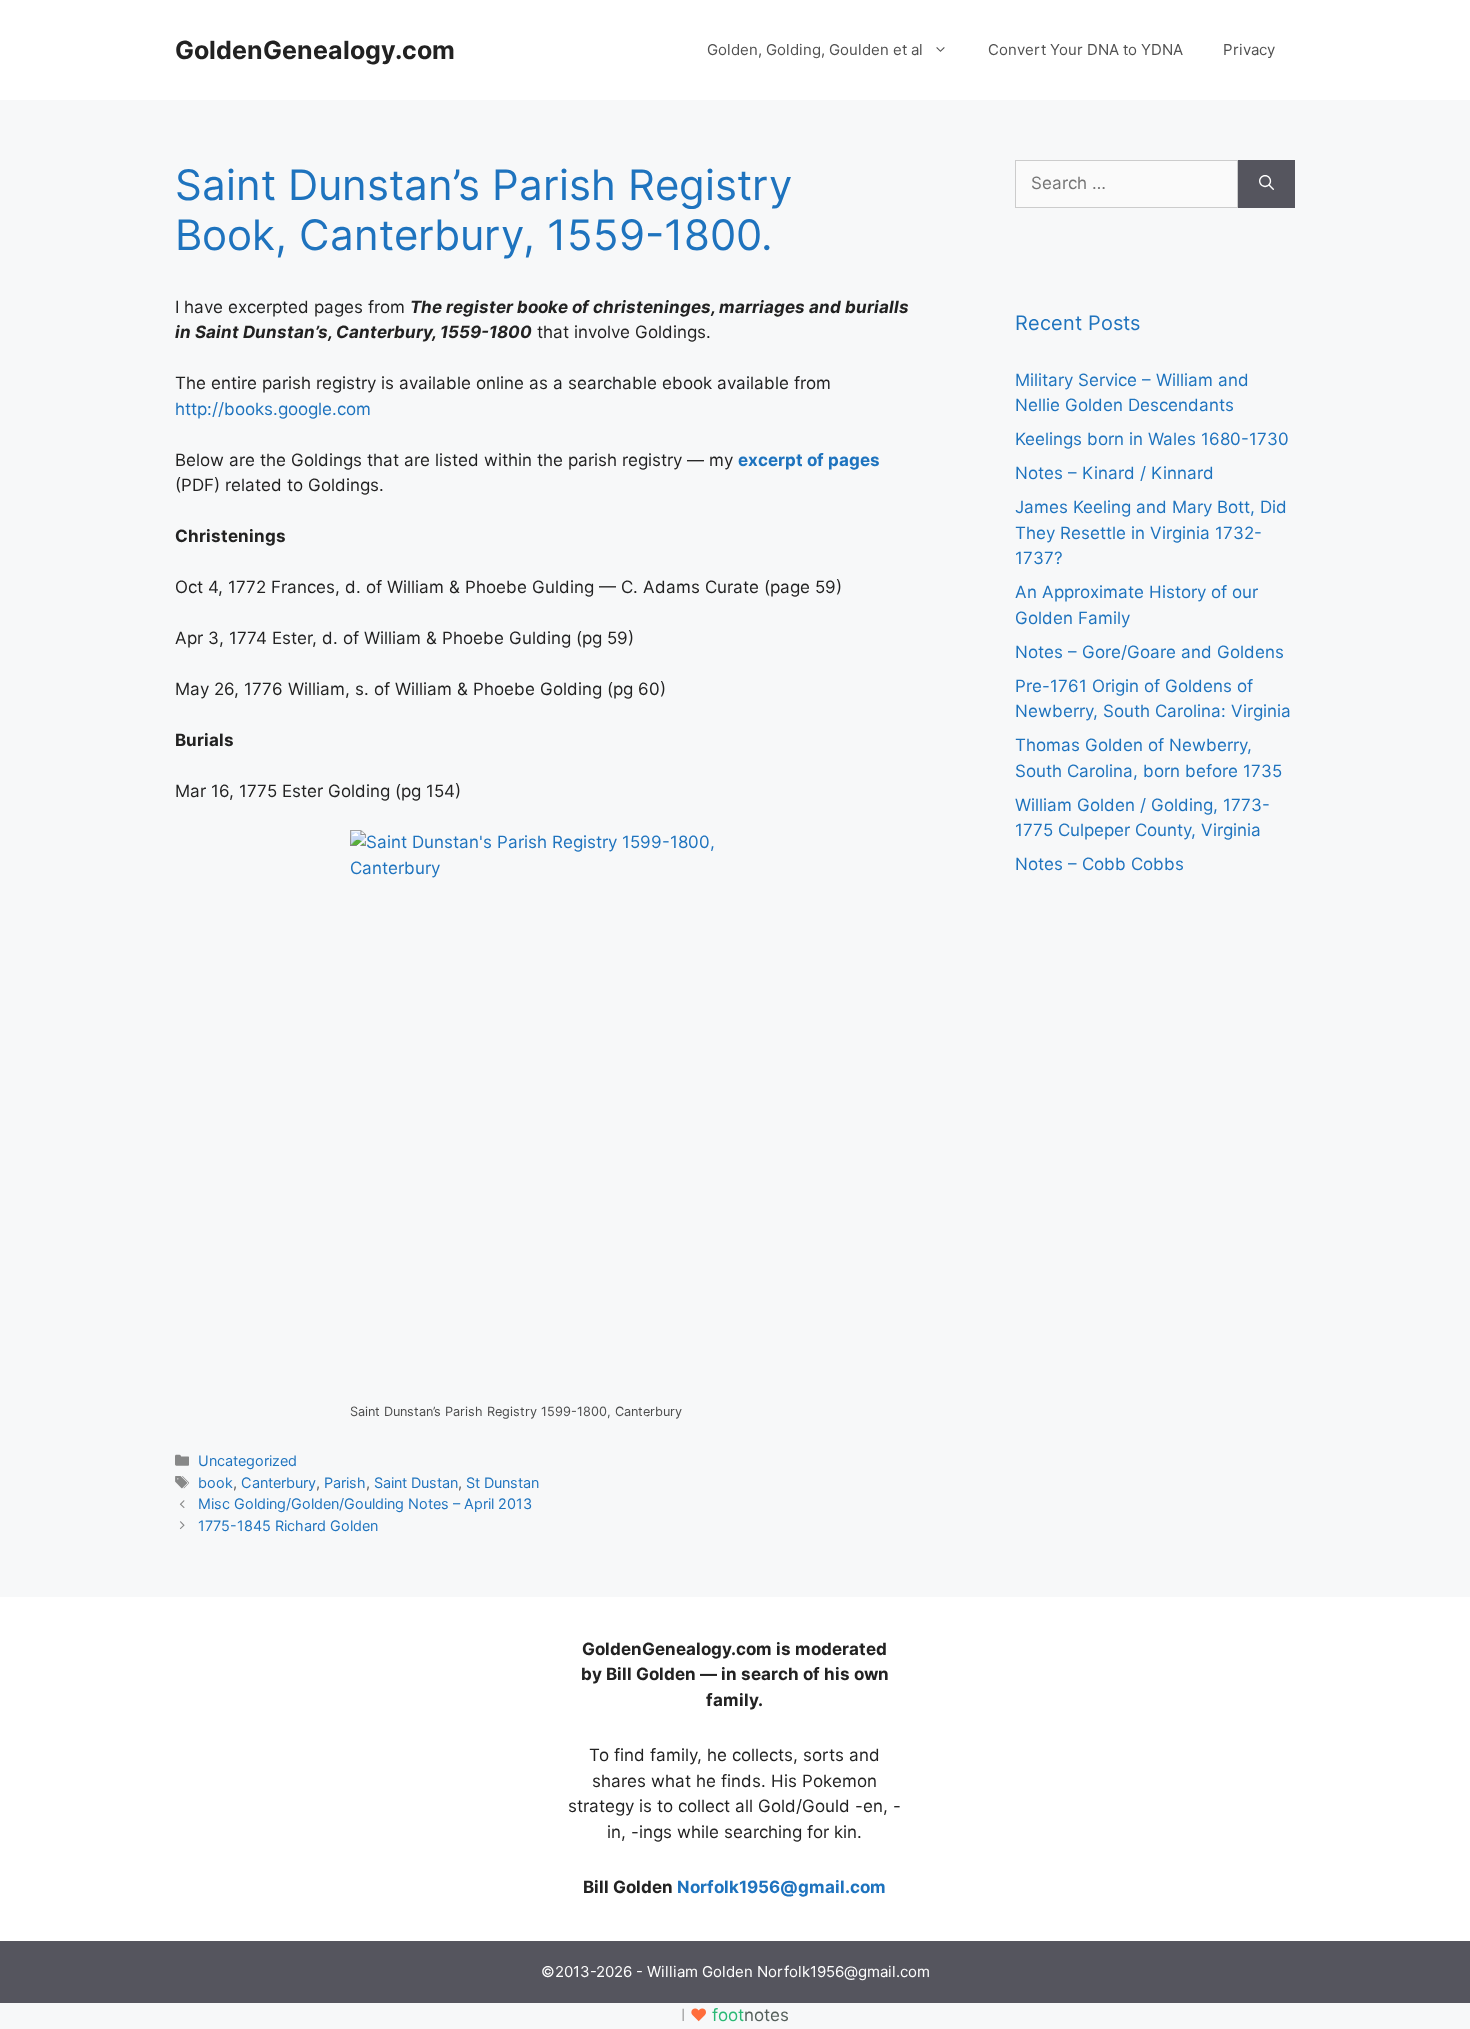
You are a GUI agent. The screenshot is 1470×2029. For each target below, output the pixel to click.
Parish (345, 1482)
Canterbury (278, 1482)
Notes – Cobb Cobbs (1099, 864)
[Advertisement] (325, 1762)
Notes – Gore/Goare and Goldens (1149, 652)
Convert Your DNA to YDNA (1085, 49)
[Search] (1266, 184)
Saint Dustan (416, 1482)
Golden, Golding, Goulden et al (815, 49)
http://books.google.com (273, 409)
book (215, 1482)
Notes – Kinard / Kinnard (1114, 473)
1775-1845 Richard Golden (288, 1525)
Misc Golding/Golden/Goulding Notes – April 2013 (365, 1503)
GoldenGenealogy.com (315, 50)
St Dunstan (502, 1482)
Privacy (1249, 49)
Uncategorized (247, 1460)
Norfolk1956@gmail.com (781, 1887)
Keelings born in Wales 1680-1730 (1152, 439)
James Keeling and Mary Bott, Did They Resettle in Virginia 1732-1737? (1151, 532)
